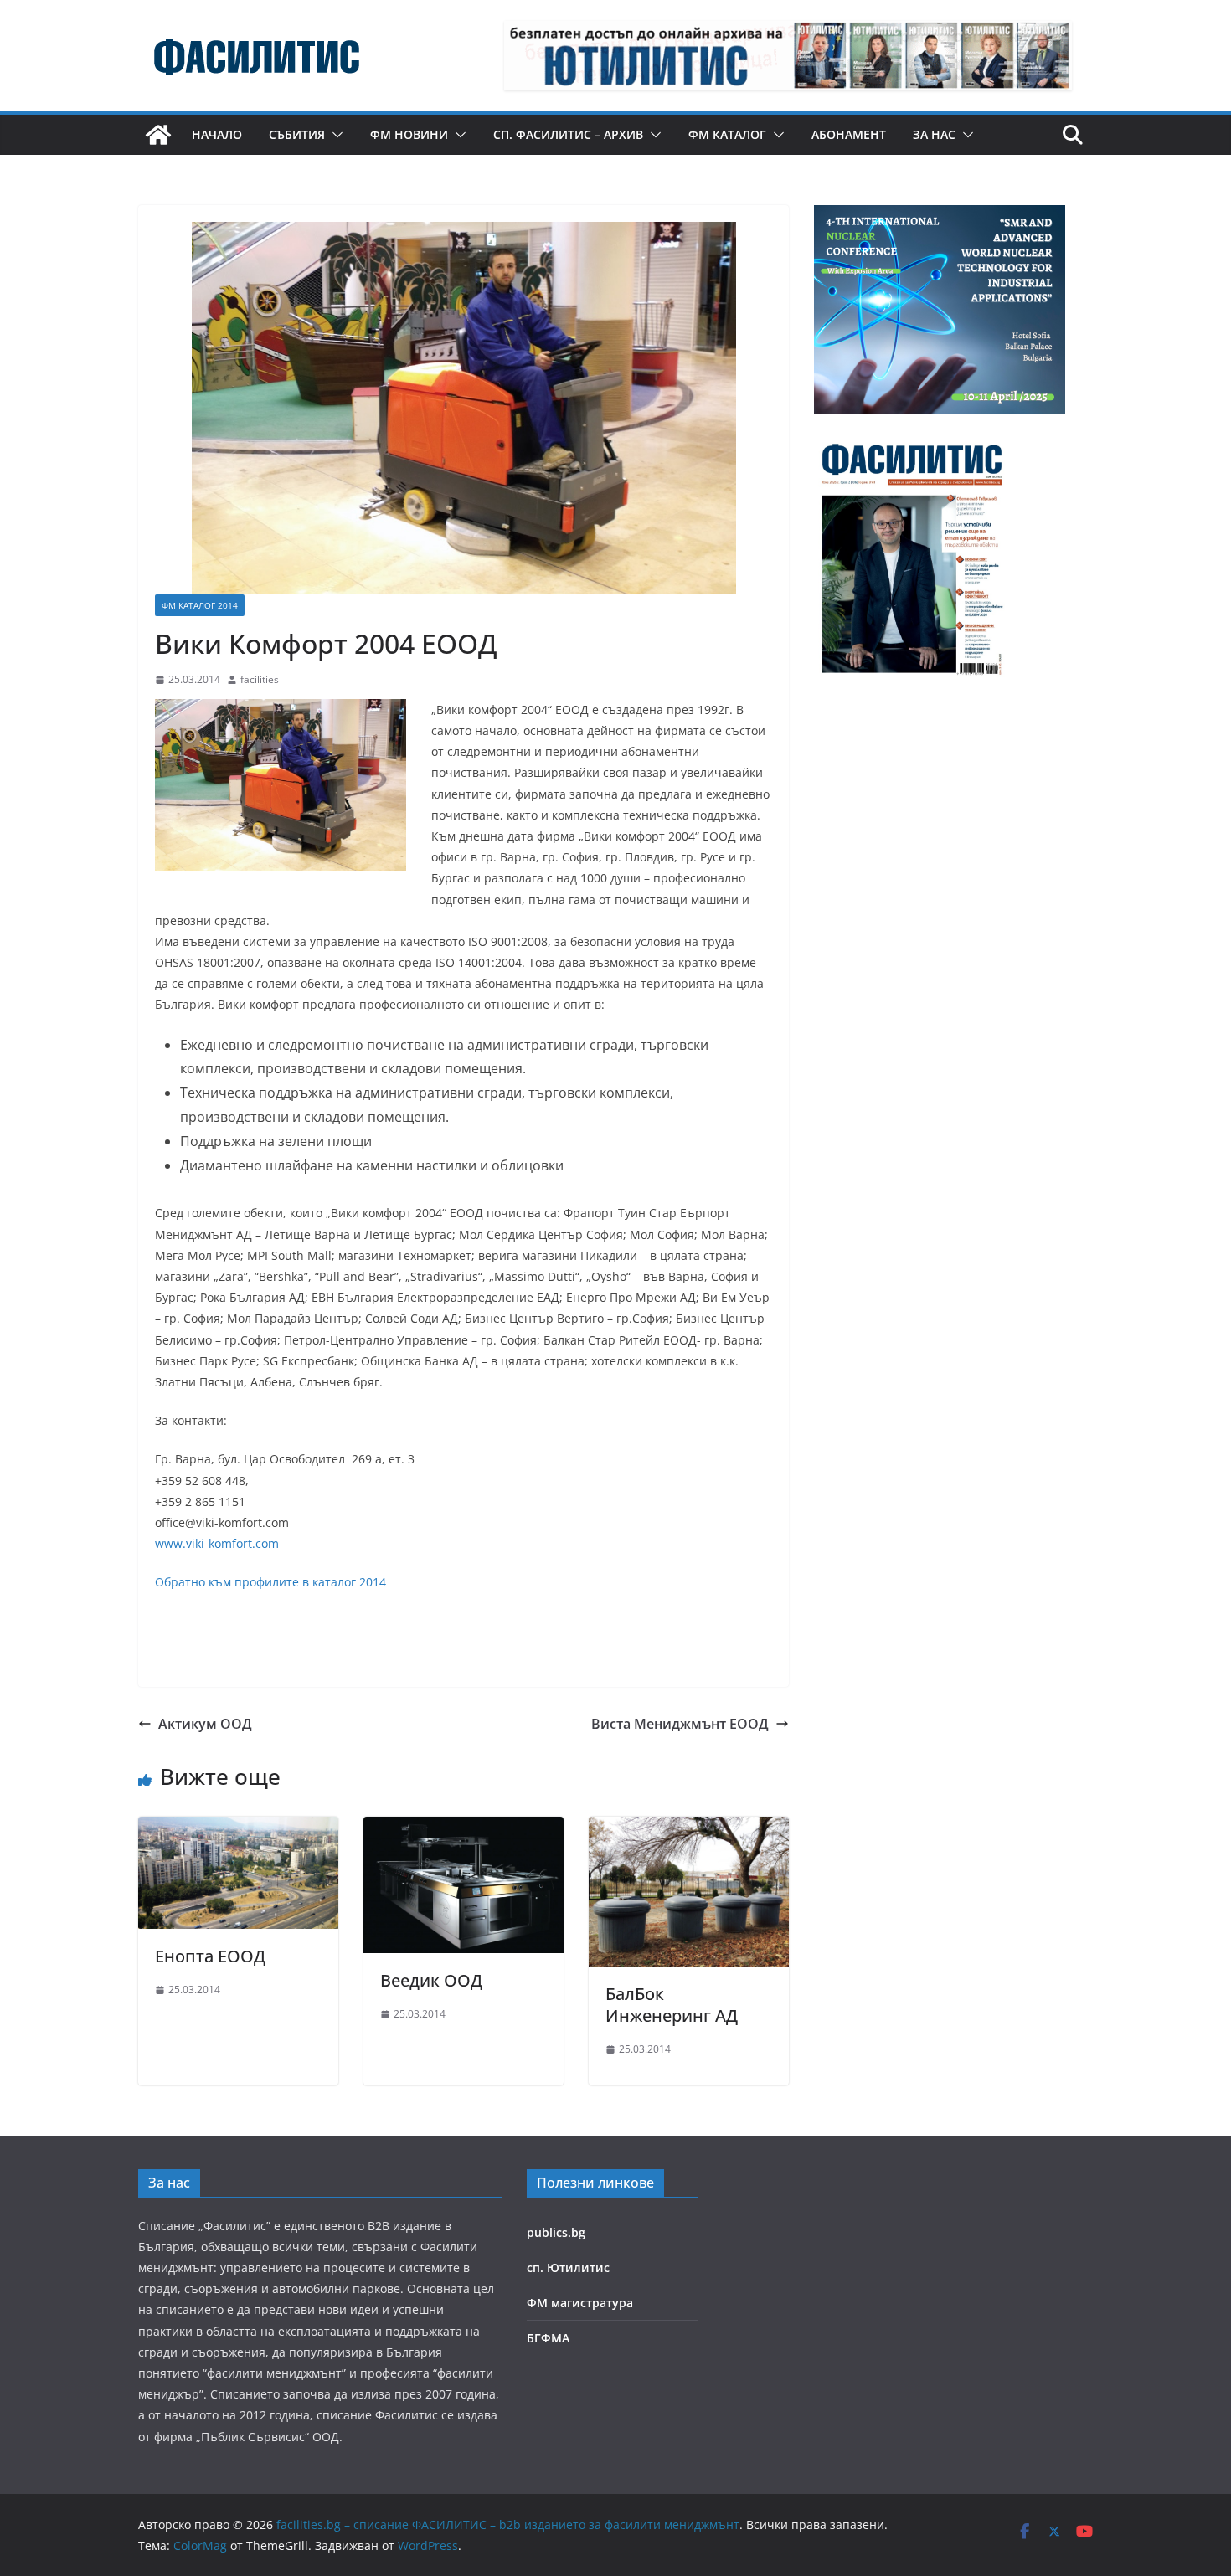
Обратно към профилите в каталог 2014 (270, 1582)
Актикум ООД (205, 1724)
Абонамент (849, 134)
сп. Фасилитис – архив (568, 134)
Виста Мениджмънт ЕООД (680, 1724)
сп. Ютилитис (568, 2267)
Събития (297, 134)
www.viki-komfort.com (217, 1543)
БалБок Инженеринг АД (672, 2005)
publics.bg (556, 2232)
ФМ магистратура (580, 2303)
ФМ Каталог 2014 (200, 605)
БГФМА (548, 2338)
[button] (334, 135)
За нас (934, 134)
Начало (217, 134)
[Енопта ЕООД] (238, 1828)
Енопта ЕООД (210, 1956)
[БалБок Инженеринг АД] (689, 1828)
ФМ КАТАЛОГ (727, 134)
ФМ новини (409, 134)
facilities (260, 679)
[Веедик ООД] (464, 1828)
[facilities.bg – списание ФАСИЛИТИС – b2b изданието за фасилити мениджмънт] (158, 135)
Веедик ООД (431, 1980)
